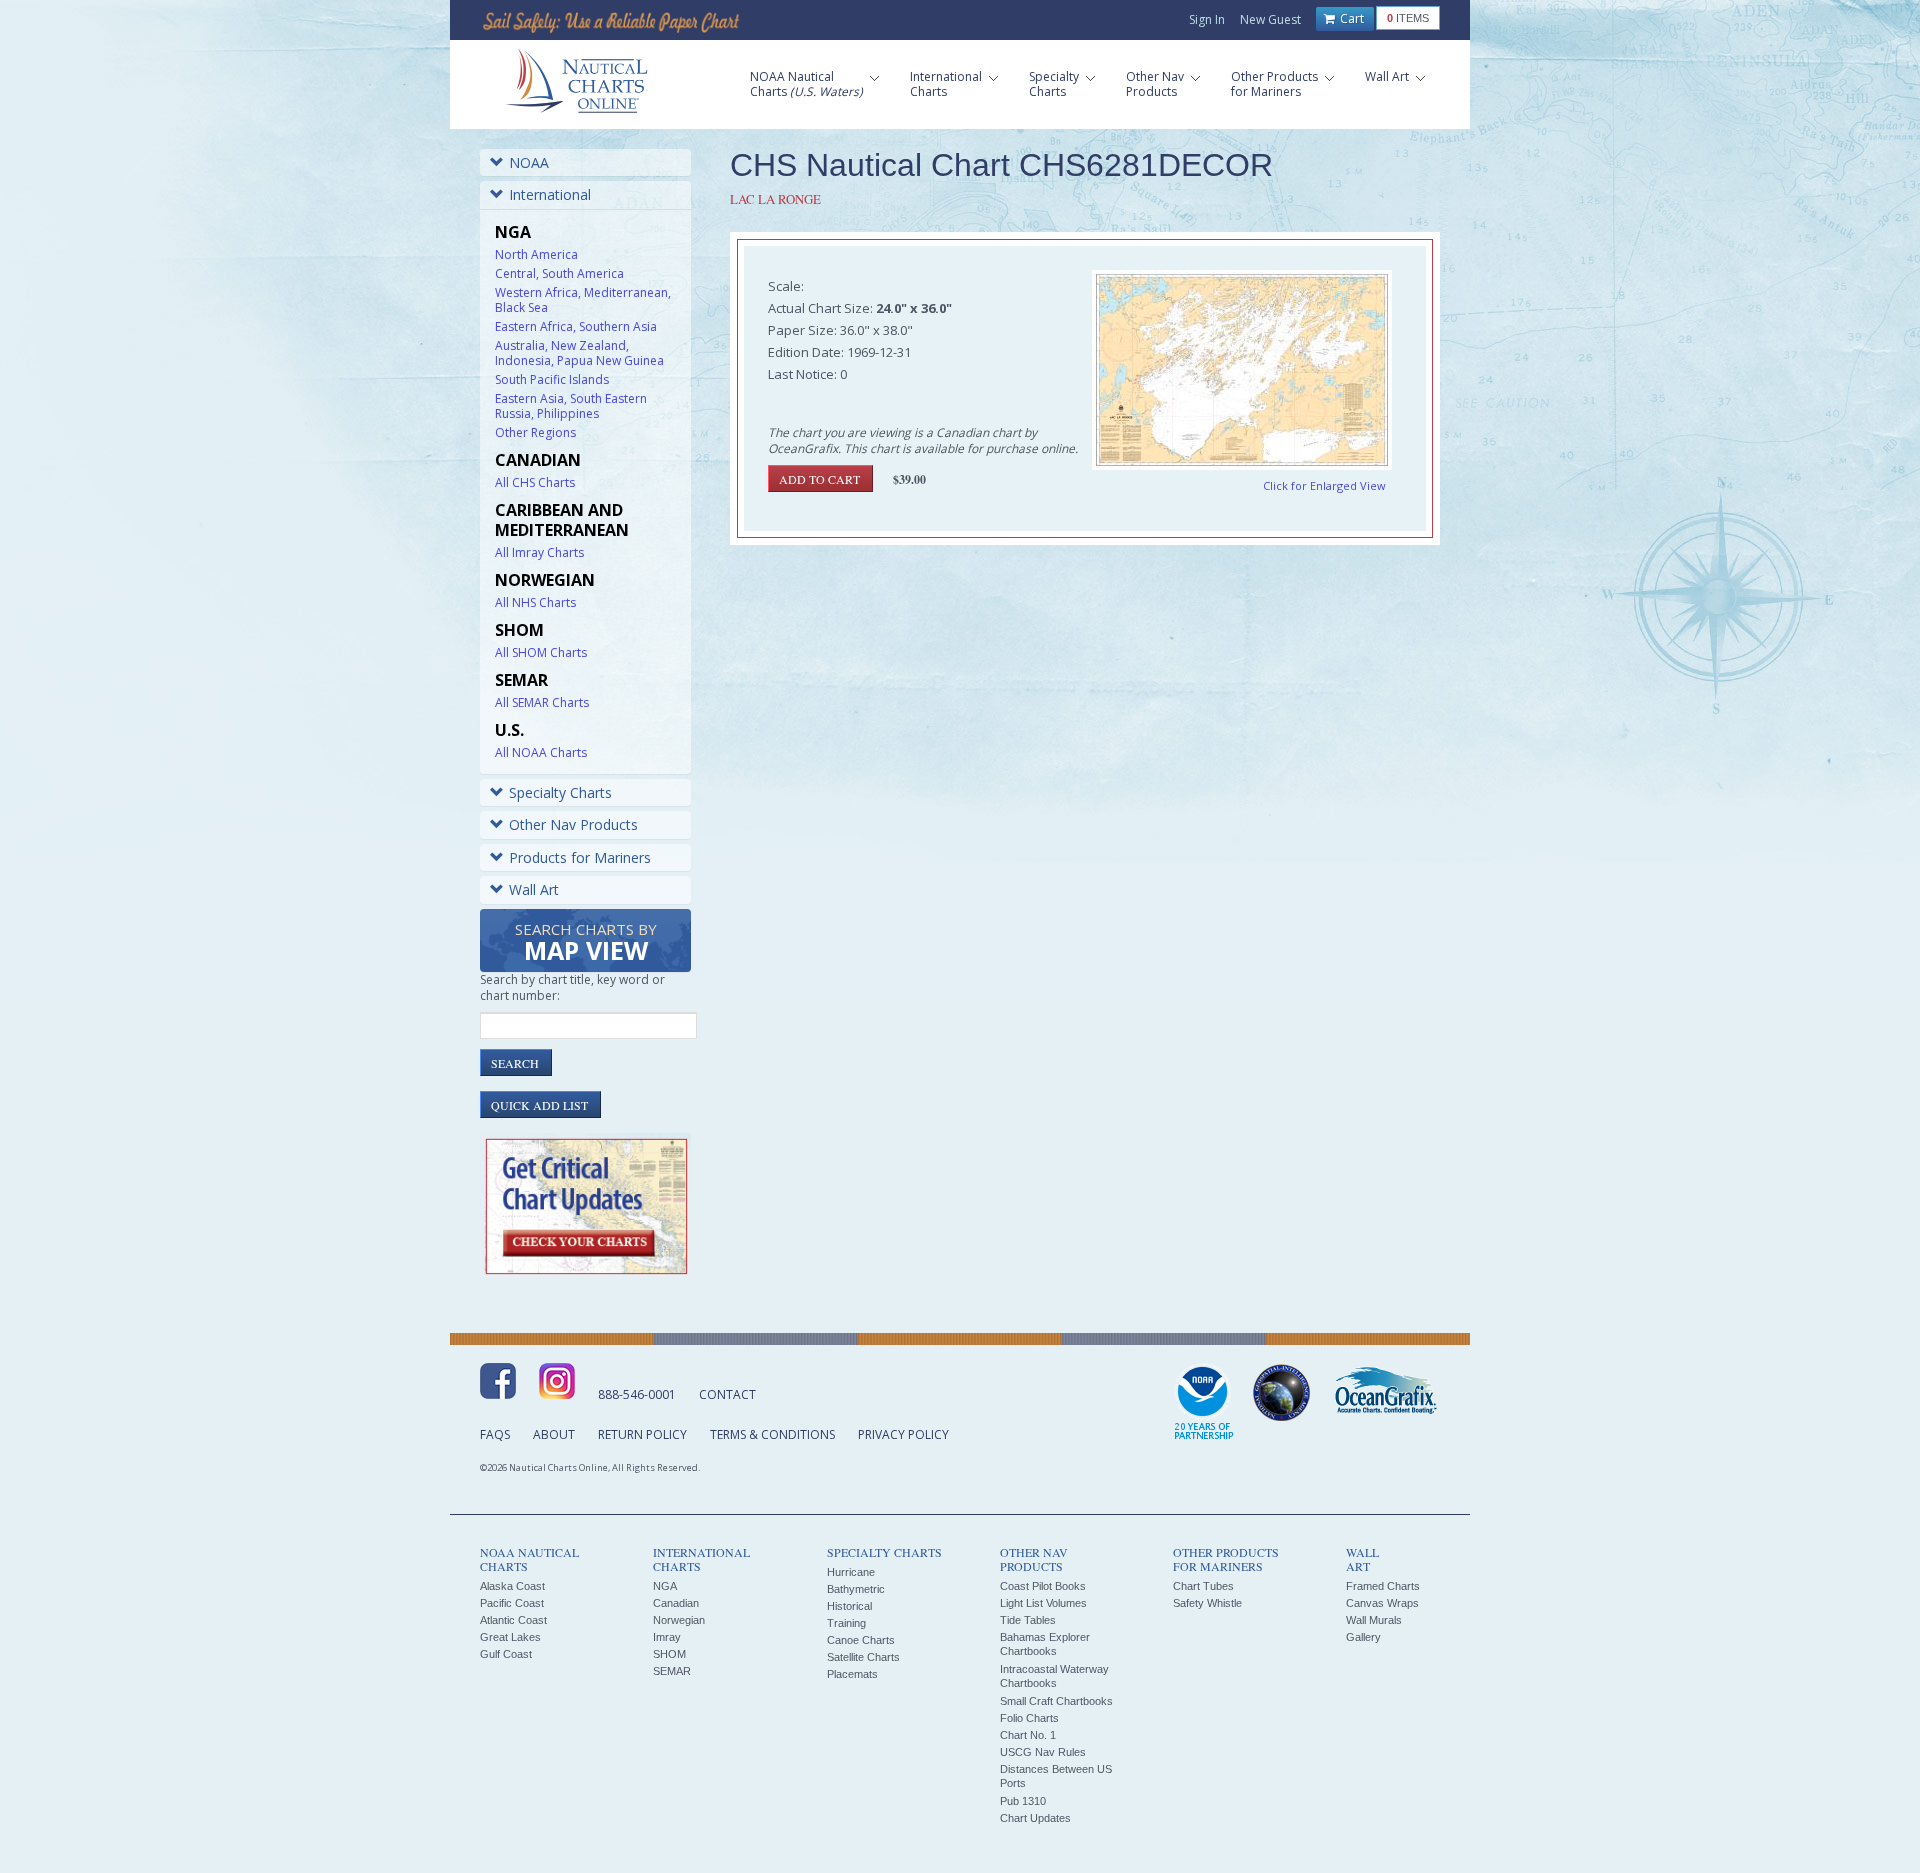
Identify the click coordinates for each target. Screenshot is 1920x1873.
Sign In (1207, 19)
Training (846, 1623)
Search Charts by (586, 943)
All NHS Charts (535, 602)
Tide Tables (1028, 1620)
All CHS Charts (535, 482)
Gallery (1363, 1637)
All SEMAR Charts (542, 702)
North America (536, 254)
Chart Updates (1035, 1818)
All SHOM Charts (541, 652)
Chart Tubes (1203, 1586)
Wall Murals (1374, 1620)
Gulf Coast (506, 1654)
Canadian (676, 1603)
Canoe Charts (861, 1640)
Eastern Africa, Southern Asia (576, 326)
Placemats (852, 1674)
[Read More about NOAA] (1204, 1403)
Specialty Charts (560, 792)
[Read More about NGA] (1282, 1393)
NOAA (529, 162)
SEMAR (672, 1671)
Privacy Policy (903, 1434)
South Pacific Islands (552, 379)
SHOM (669, 1654)
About (554, 1434)
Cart (1350, 18)
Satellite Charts (863, 1657)
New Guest (1270, 19)
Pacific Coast (512, 1603)
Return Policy (642, 1434)
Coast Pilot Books (1043, 1586)
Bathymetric (856, 1589)
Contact (727, 1394)
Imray (667, 1637)
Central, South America (559, 273)
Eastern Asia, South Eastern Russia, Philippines (571, 406)
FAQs (495, 1434)
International (550, 194)
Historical (849, 1606)
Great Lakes (510, 1637)
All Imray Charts (539, 552)
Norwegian (679, 1620)
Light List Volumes (1043, 1603)
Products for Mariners (580, 857)
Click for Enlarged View (1324, 485)
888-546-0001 (637, 1394)
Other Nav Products (573, 824)
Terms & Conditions (772, 1434)
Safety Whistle (1207, 1603)
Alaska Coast (512, 1586)
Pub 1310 (1023, 1801)
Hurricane (851, 1572)
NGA (665, 1586)
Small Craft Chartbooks (1056, 1701)
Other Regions (535, 432)
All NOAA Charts (541, 752)
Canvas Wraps (1382, 1603)
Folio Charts (1029, 1718)
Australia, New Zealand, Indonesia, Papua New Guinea (579, 353)
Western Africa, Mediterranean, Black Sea (583, 300)
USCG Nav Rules (1043, 1752)
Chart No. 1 (1028, 1735)
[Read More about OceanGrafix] (1385, 1393)
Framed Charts (1383, 1586)
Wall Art (534, 889)
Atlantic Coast (513, 1620)
